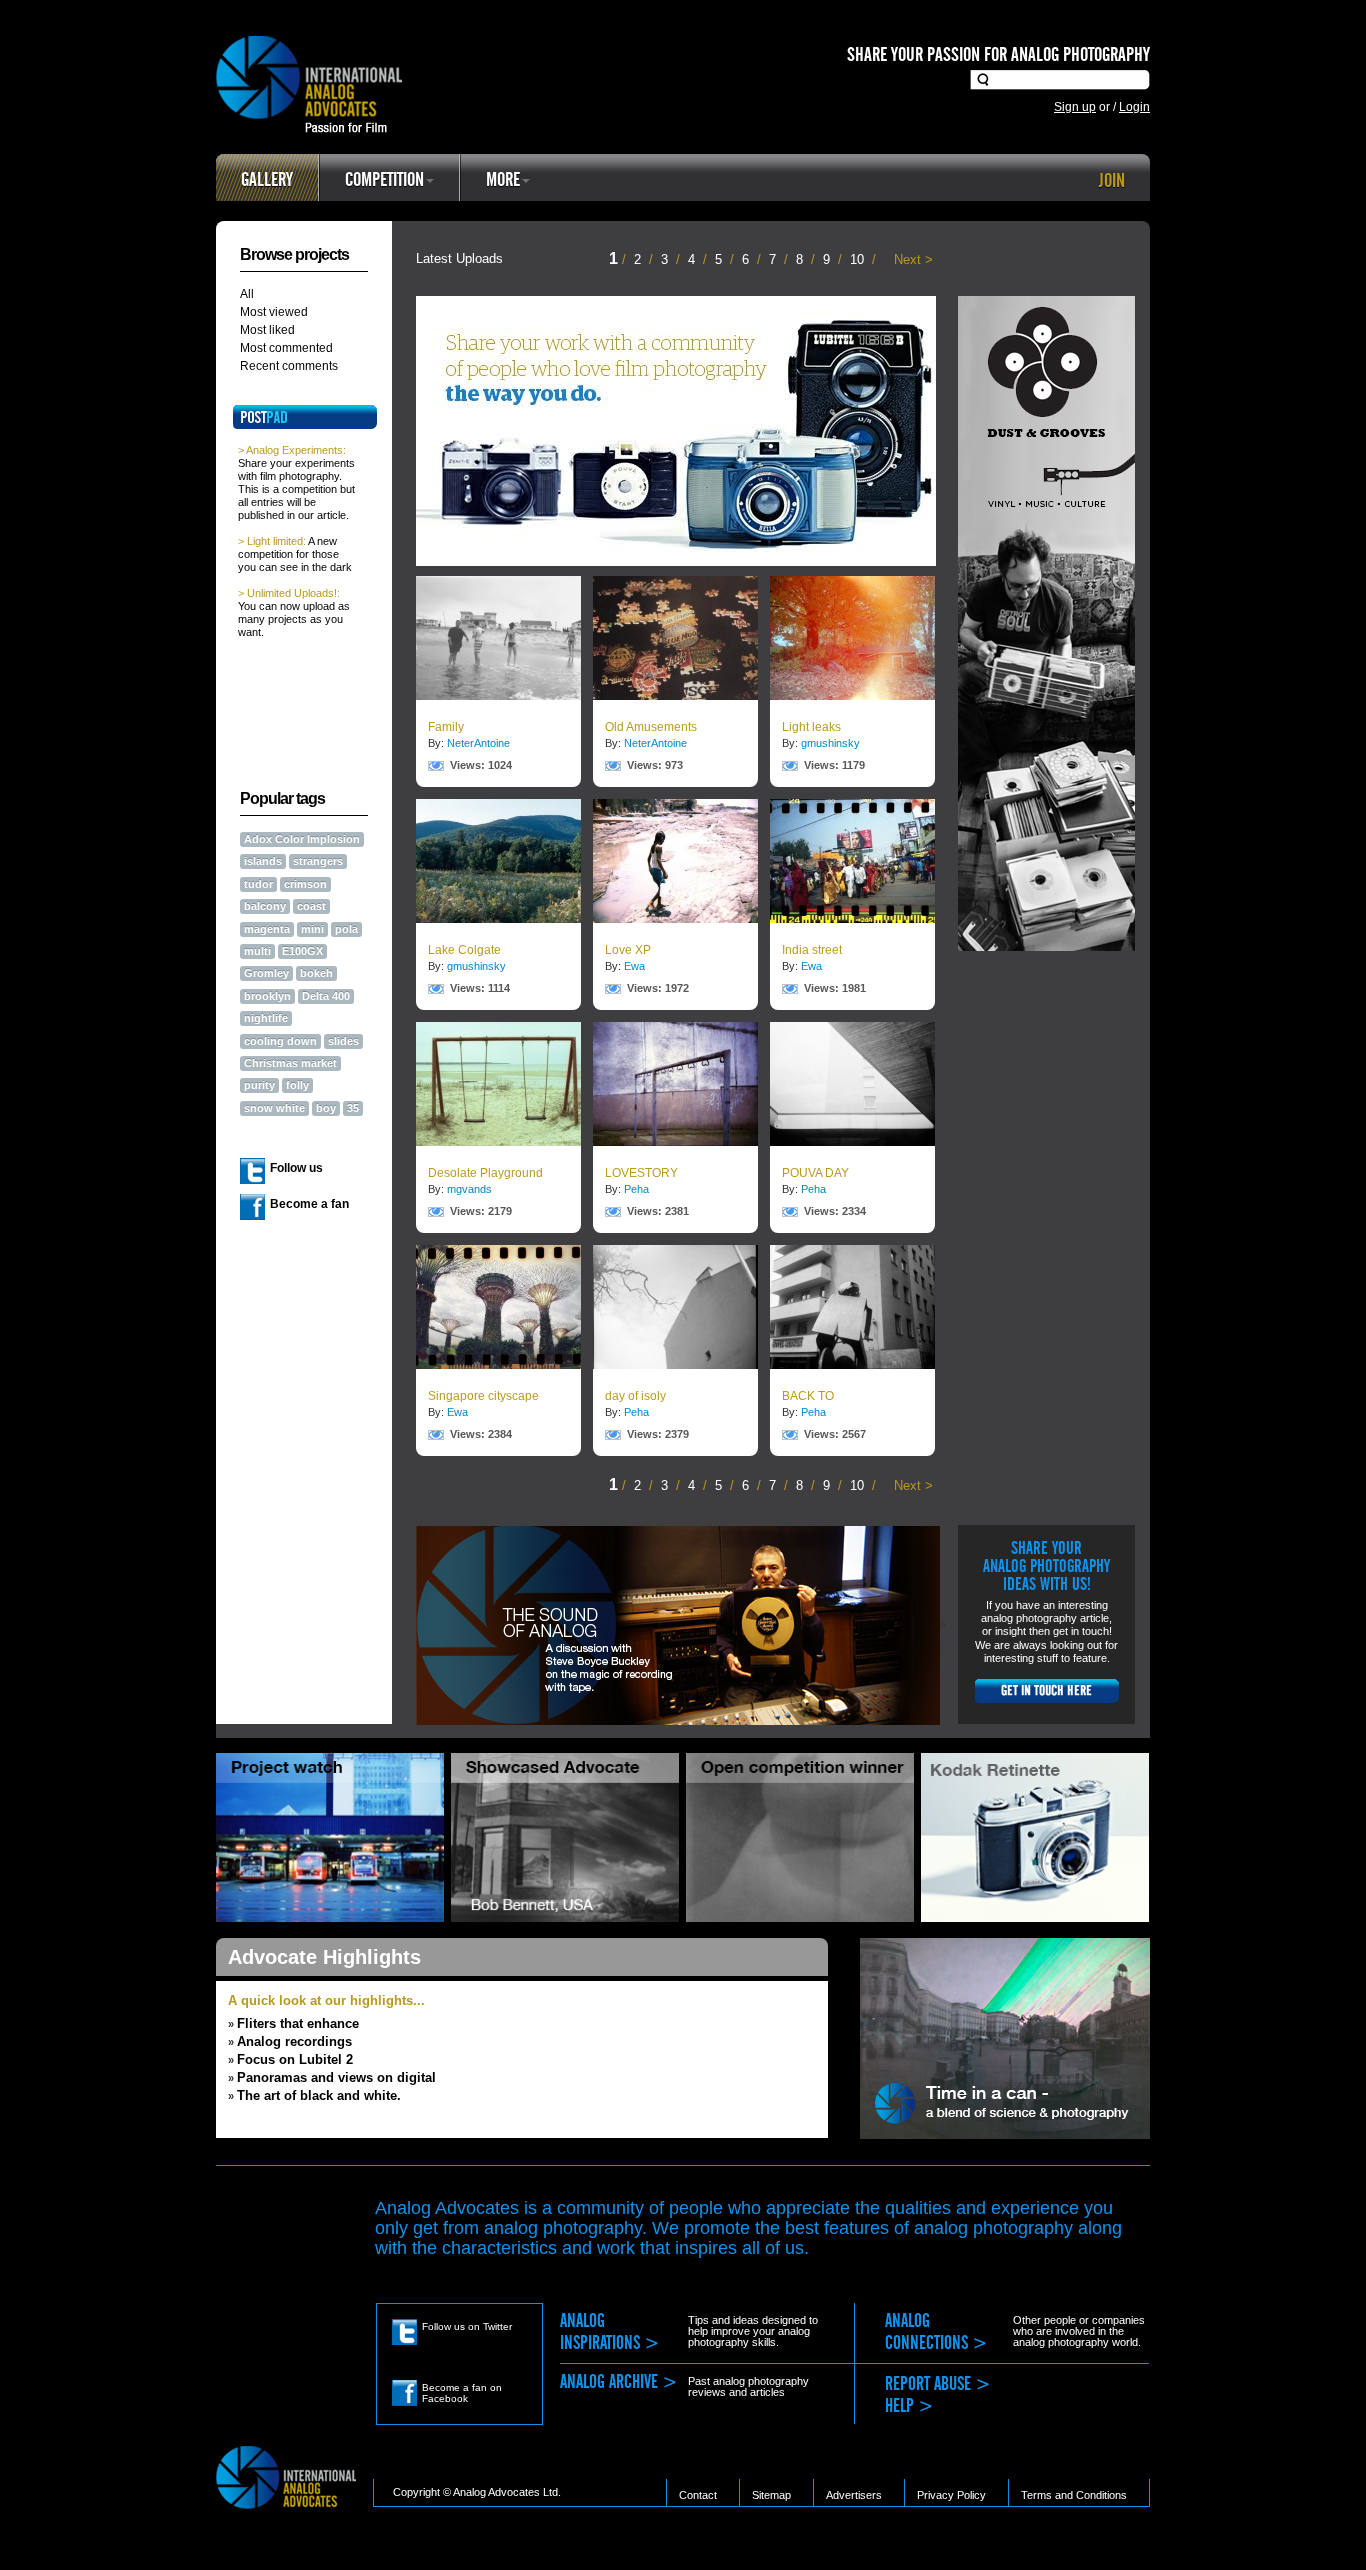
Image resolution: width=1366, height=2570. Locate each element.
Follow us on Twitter (467, 2326)
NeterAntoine (478, 743)
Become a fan (309, 1204)
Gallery (267, 180)
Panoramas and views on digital (336, 2077)
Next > (913, 259)
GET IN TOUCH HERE (1047, 1691)
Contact (698, 2495)
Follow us (296, 1168)
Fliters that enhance (298, 2023)
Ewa (634, 966)
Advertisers (854, 2495)
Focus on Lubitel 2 (295, 2059)
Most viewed (274, 312)
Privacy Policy (951, 2495)
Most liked (267, 330)
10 (859, 259)
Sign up (1075, 107)
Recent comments (289, 366)
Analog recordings (294, 2041)
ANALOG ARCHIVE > (619, 2382)
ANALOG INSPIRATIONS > (610, 2332)
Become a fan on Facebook (462, 2393)
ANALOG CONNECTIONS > (936, 2332)
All (247, 294)
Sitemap (771, 2495)
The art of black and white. (319, 2095)
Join (1112, 181)
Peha (636, 1189)
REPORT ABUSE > (938, 2384)
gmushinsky (830, 743)
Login (1134, 107)
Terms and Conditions (1074, 2495)
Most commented (286, 348)
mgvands (469, 1189)
